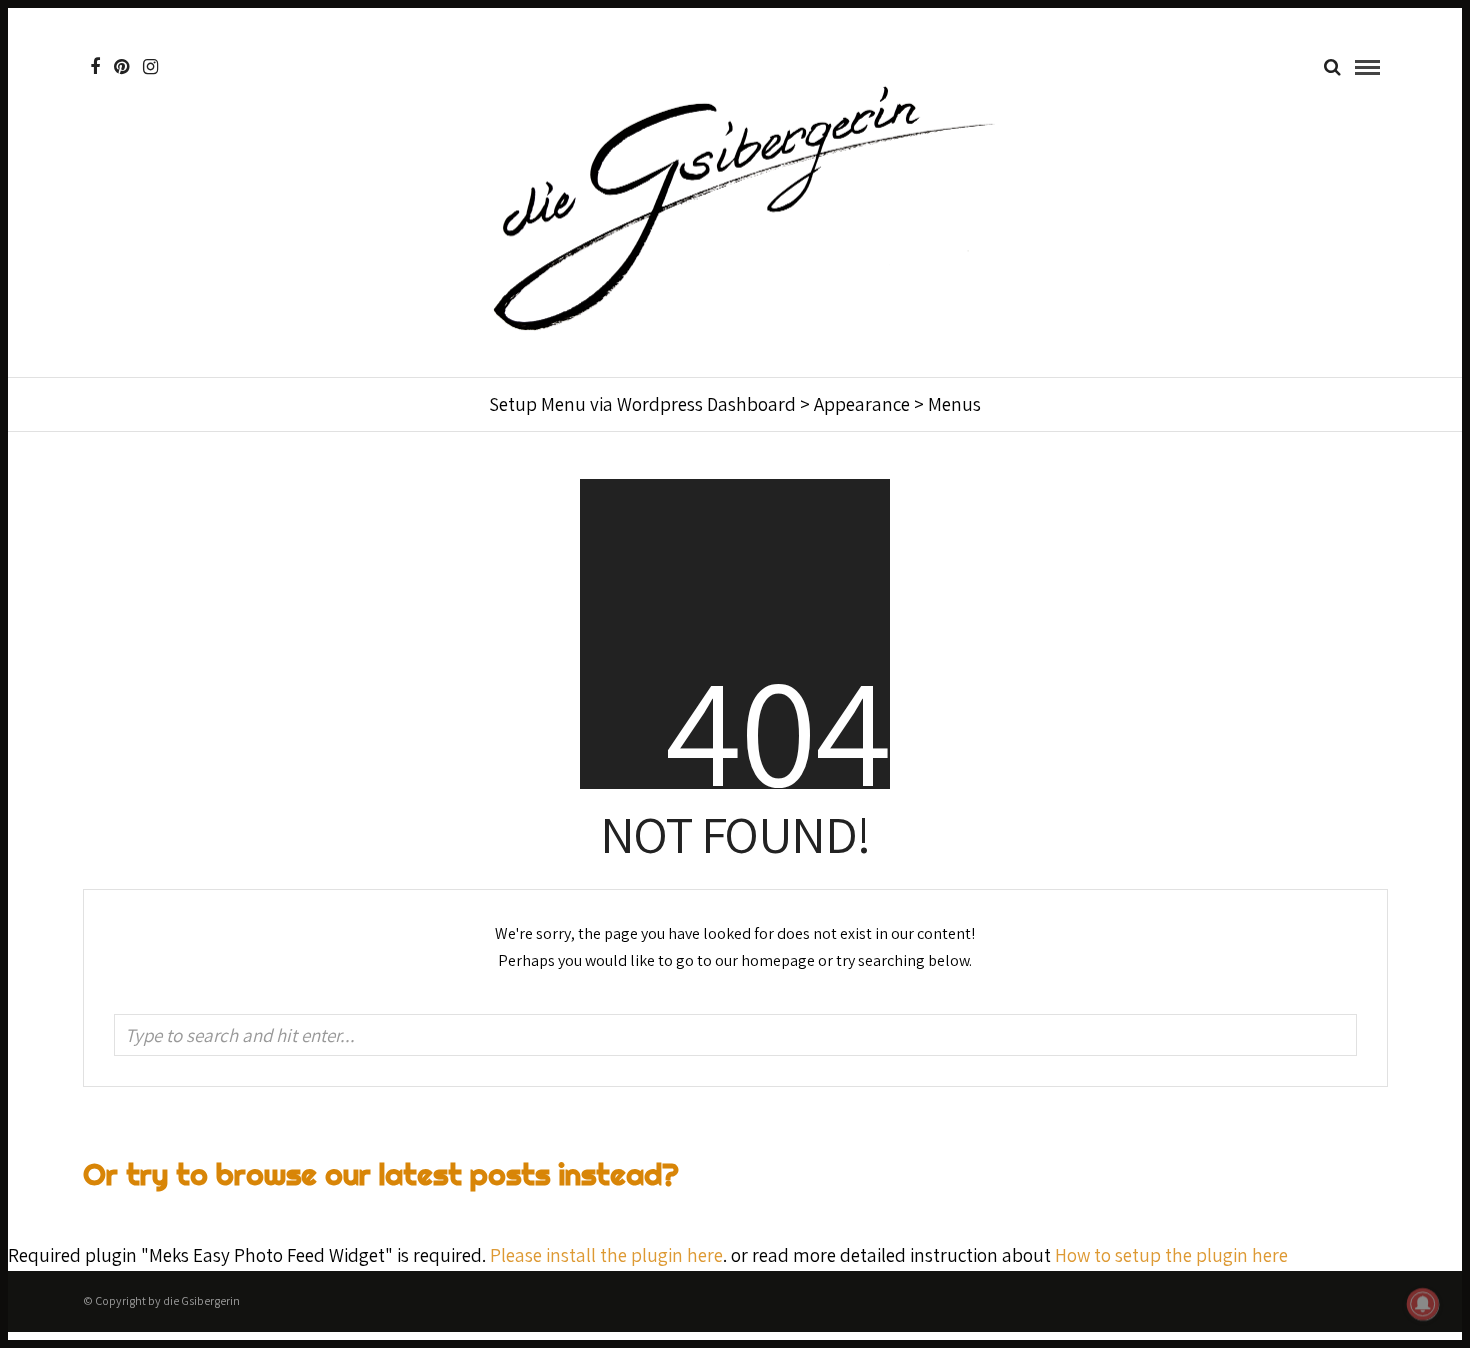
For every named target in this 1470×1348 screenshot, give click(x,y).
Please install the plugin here (606, 1255)
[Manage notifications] (1423, 1304)
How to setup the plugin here (1171, 1255)
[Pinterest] (121, 67)
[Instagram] (150, 67)
